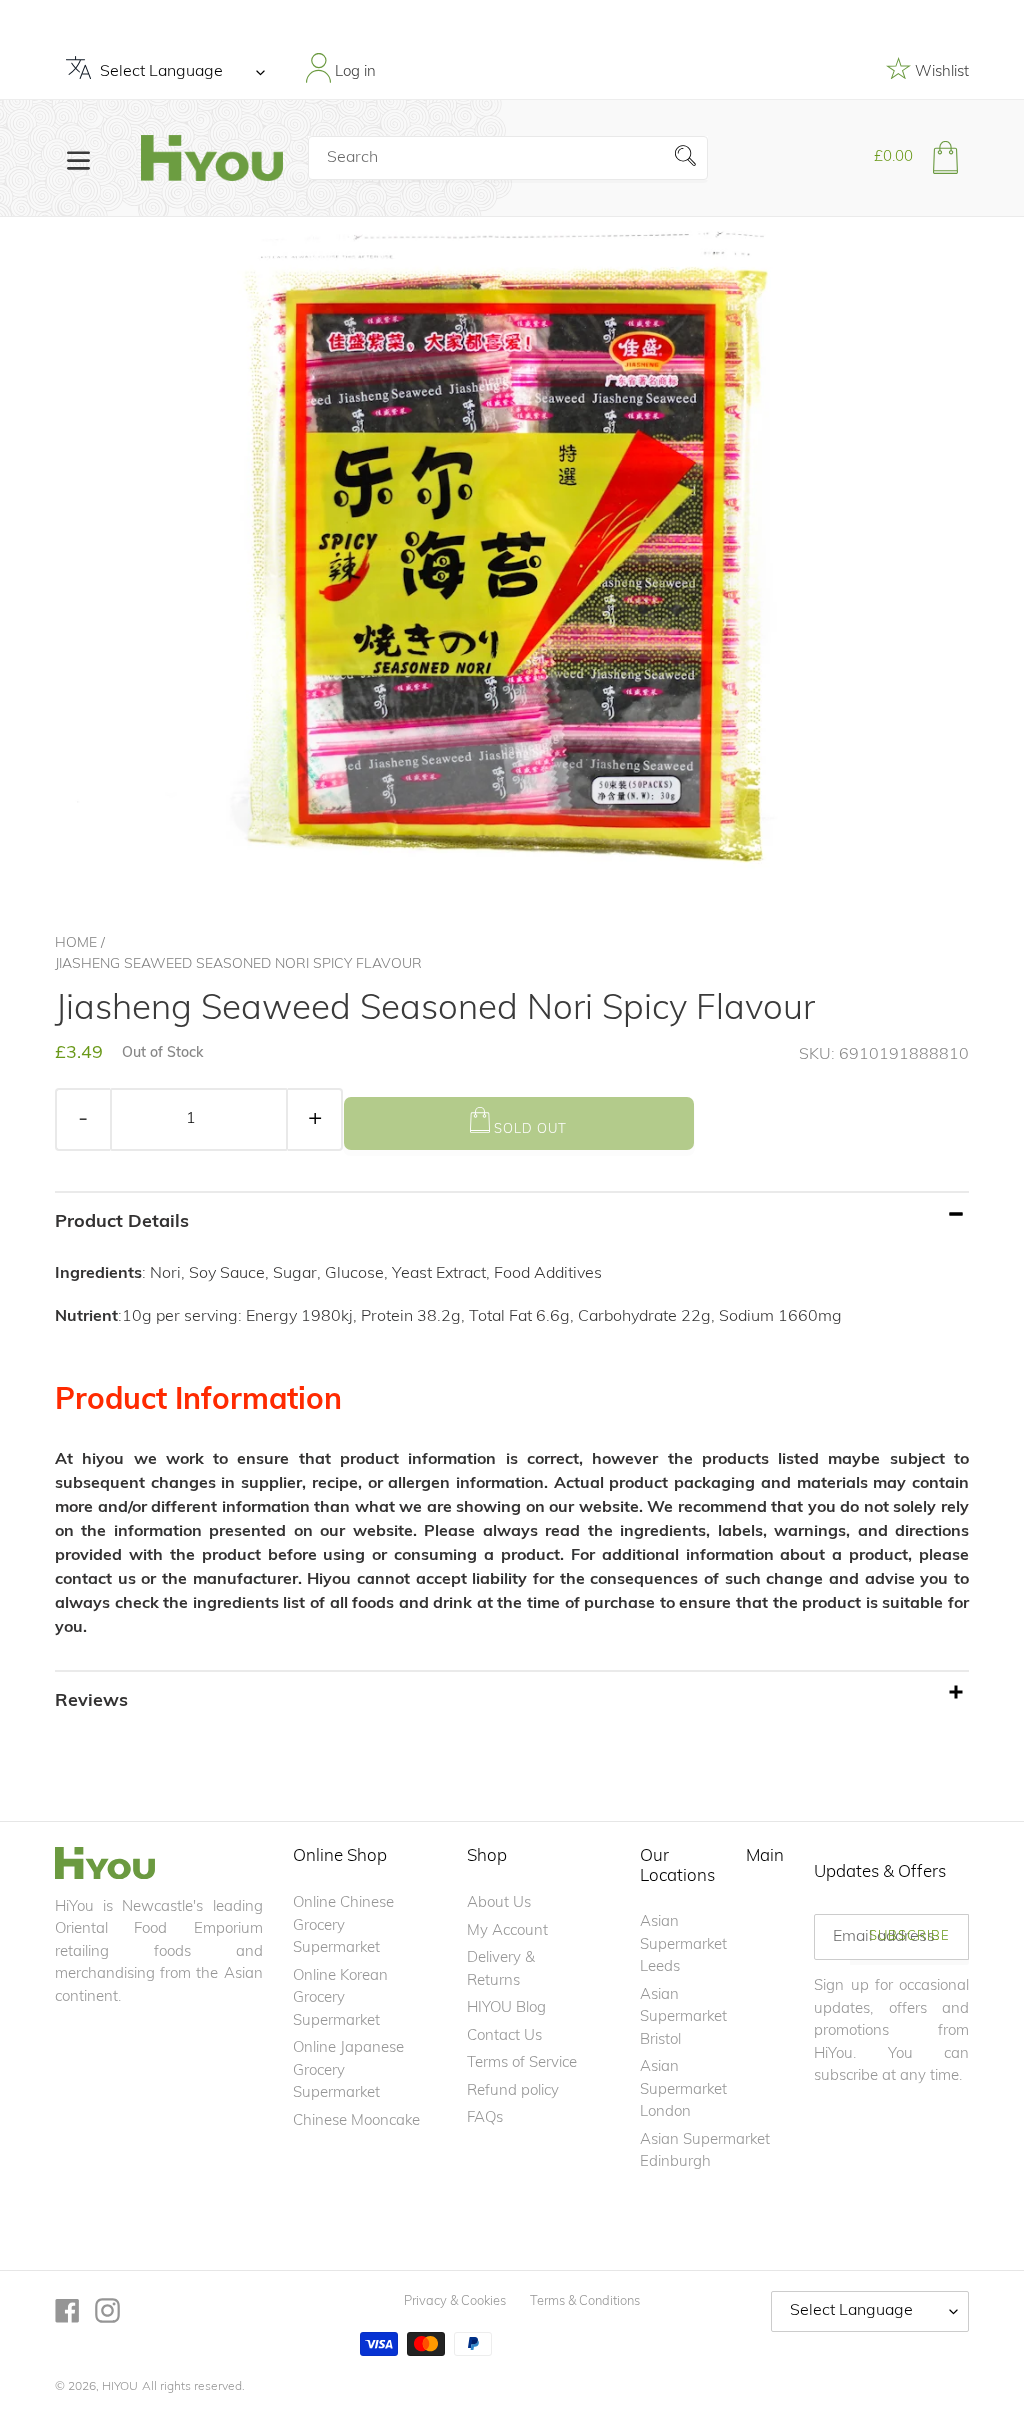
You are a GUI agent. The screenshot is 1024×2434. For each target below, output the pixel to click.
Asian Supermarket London (683, 2090)
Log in (353, 72)
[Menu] (78, 158)
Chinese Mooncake (356, 2121)
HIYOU (120, 2387)
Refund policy (513, 2091)
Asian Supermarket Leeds (683, 1945)
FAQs (485, 2118)
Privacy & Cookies (455, 2301)
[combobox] (508, 158)
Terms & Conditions (585, 2301)
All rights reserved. (193, 2387)
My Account (507, 1931)
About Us (499, 1903)
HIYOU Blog (506, 2008)
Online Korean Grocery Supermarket (340, 1999)
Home (76, 943)
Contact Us (504, 2036)
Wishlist (940, 72)
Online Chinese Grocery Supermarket (343, 1926)
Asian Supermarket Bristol (683, 2018)
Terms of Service (522, 2063)
